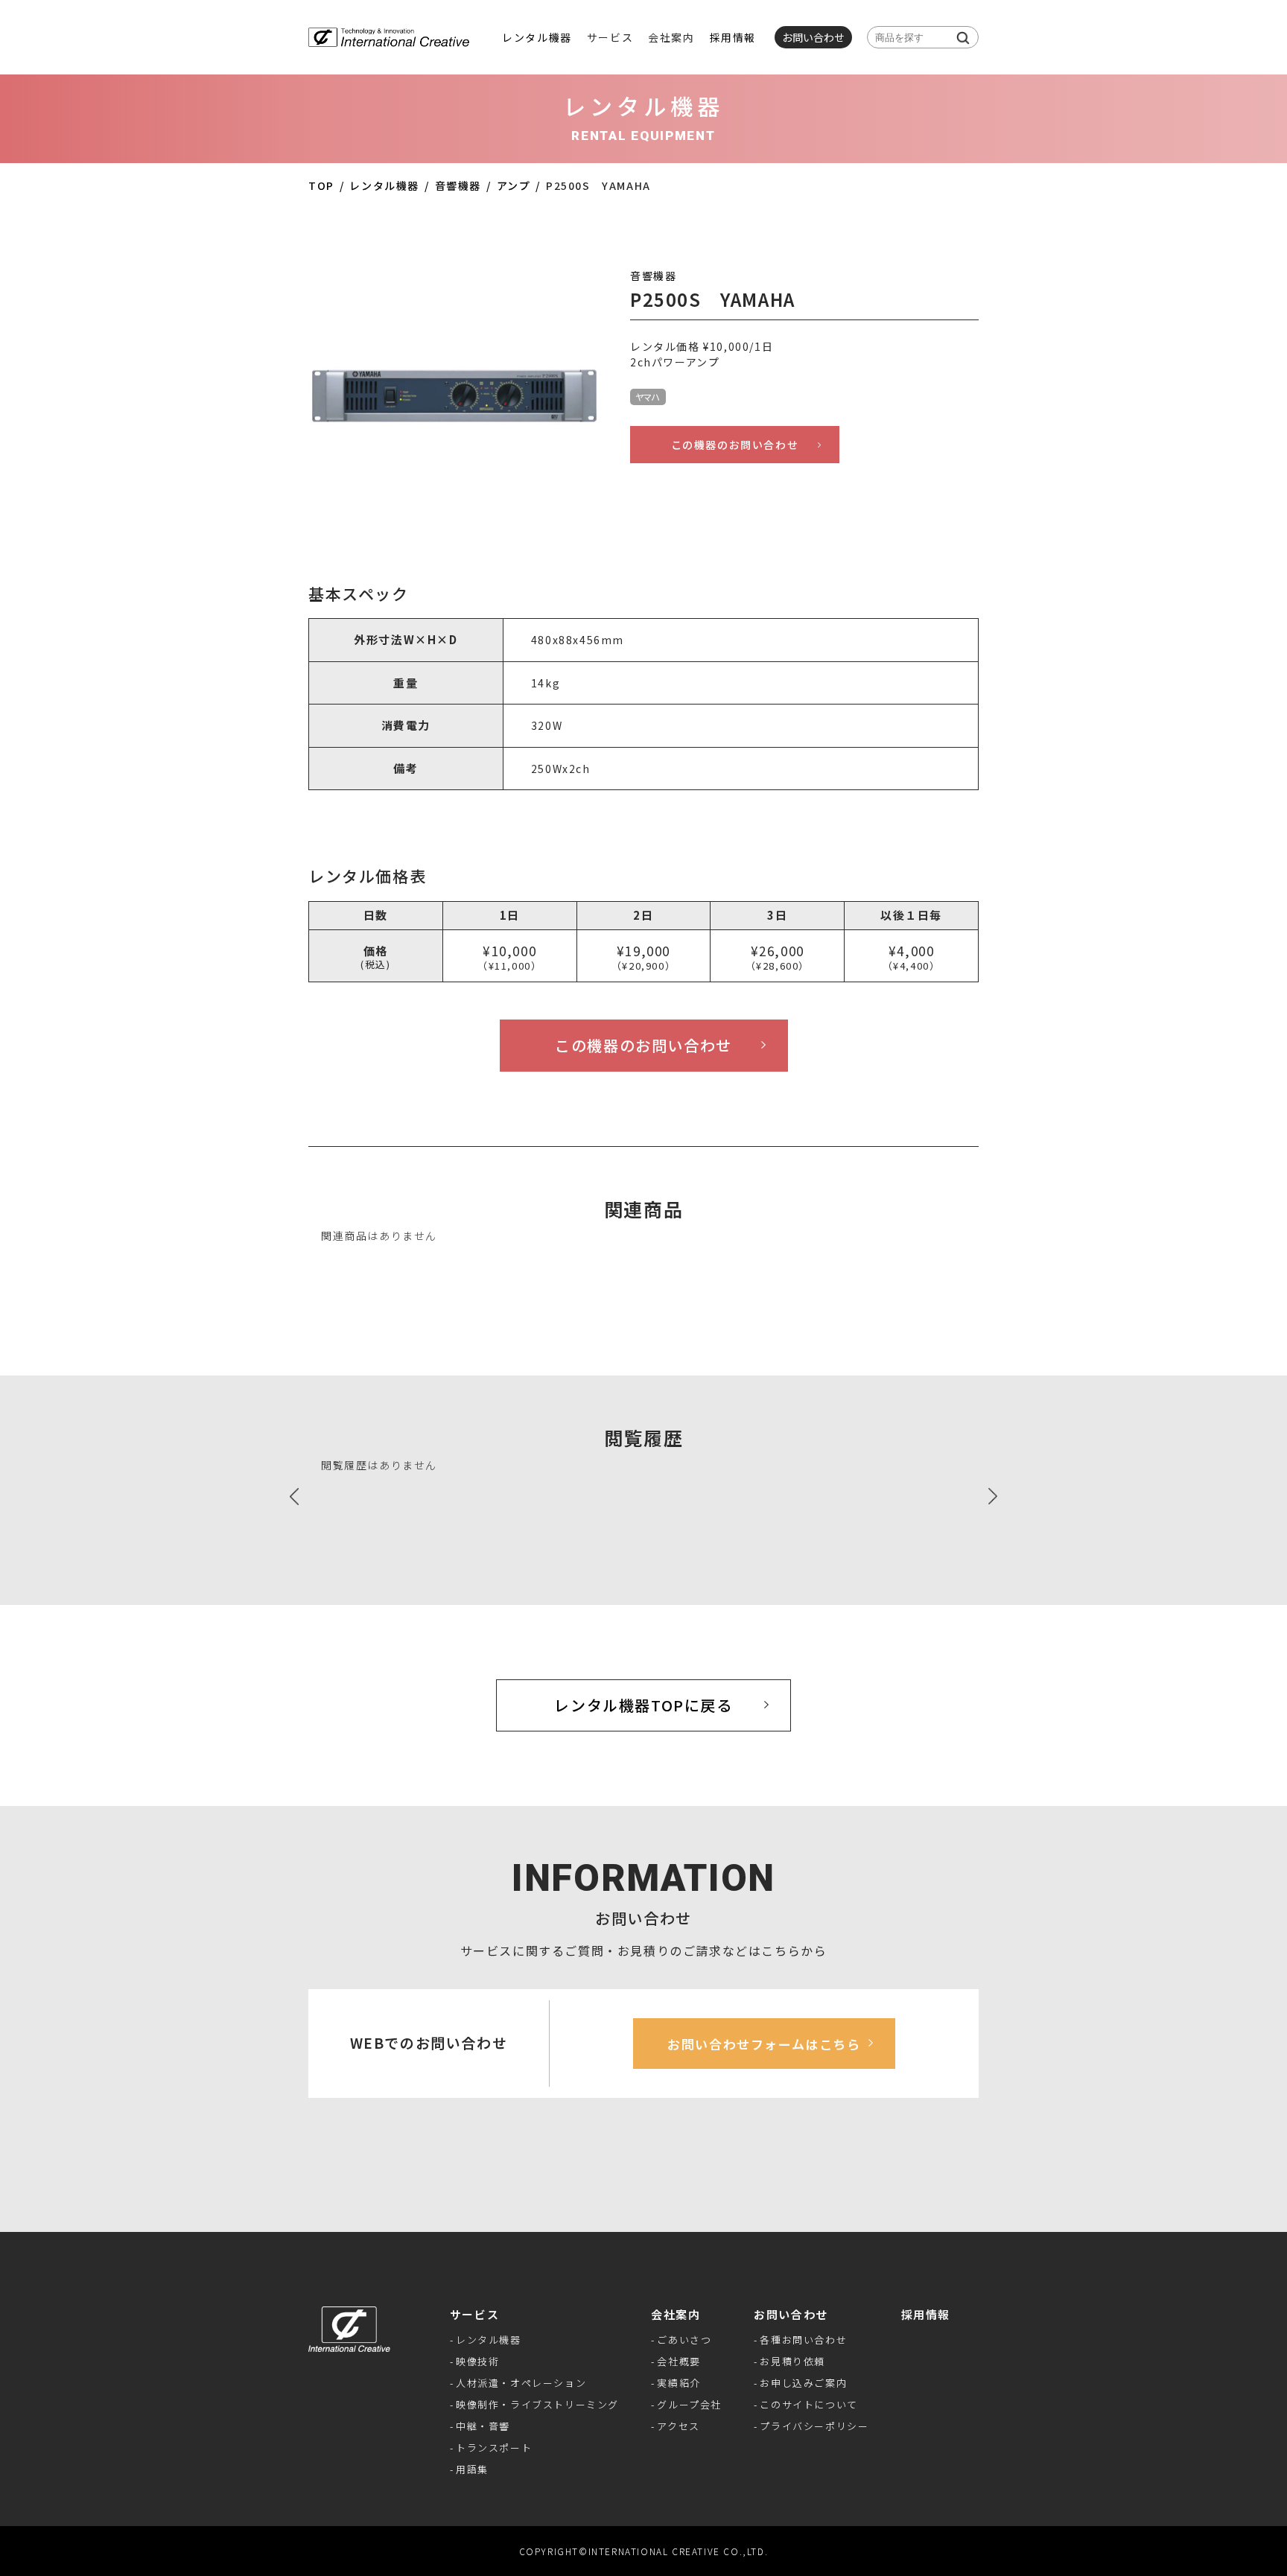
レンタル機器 (537, 37)
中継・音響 (483, 2426)
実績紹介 (679, 2383)
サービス (474, 2314)
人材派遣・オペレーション (521, 2383)
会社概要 (679, 2361)
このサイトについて (808, 2404)
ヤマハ (648, 397)
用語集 (472, 2469)
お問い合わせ (791, 2314)
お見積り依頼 (792, 2361)
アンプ (514, 185)
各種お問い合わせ (803, 2340)
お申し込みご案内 (803, 2383)
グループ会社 (689, 2404)
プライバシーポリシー (814, 2426)
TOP (321, 185)
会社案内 (676, 2314)
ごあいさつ (684, 2340)
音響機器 (458, 185)
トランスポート (494, 2448)
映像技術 (477, 2361)
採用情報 (733, 37)
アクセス (678, 2426)
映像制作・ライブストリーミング (537, 2404)
